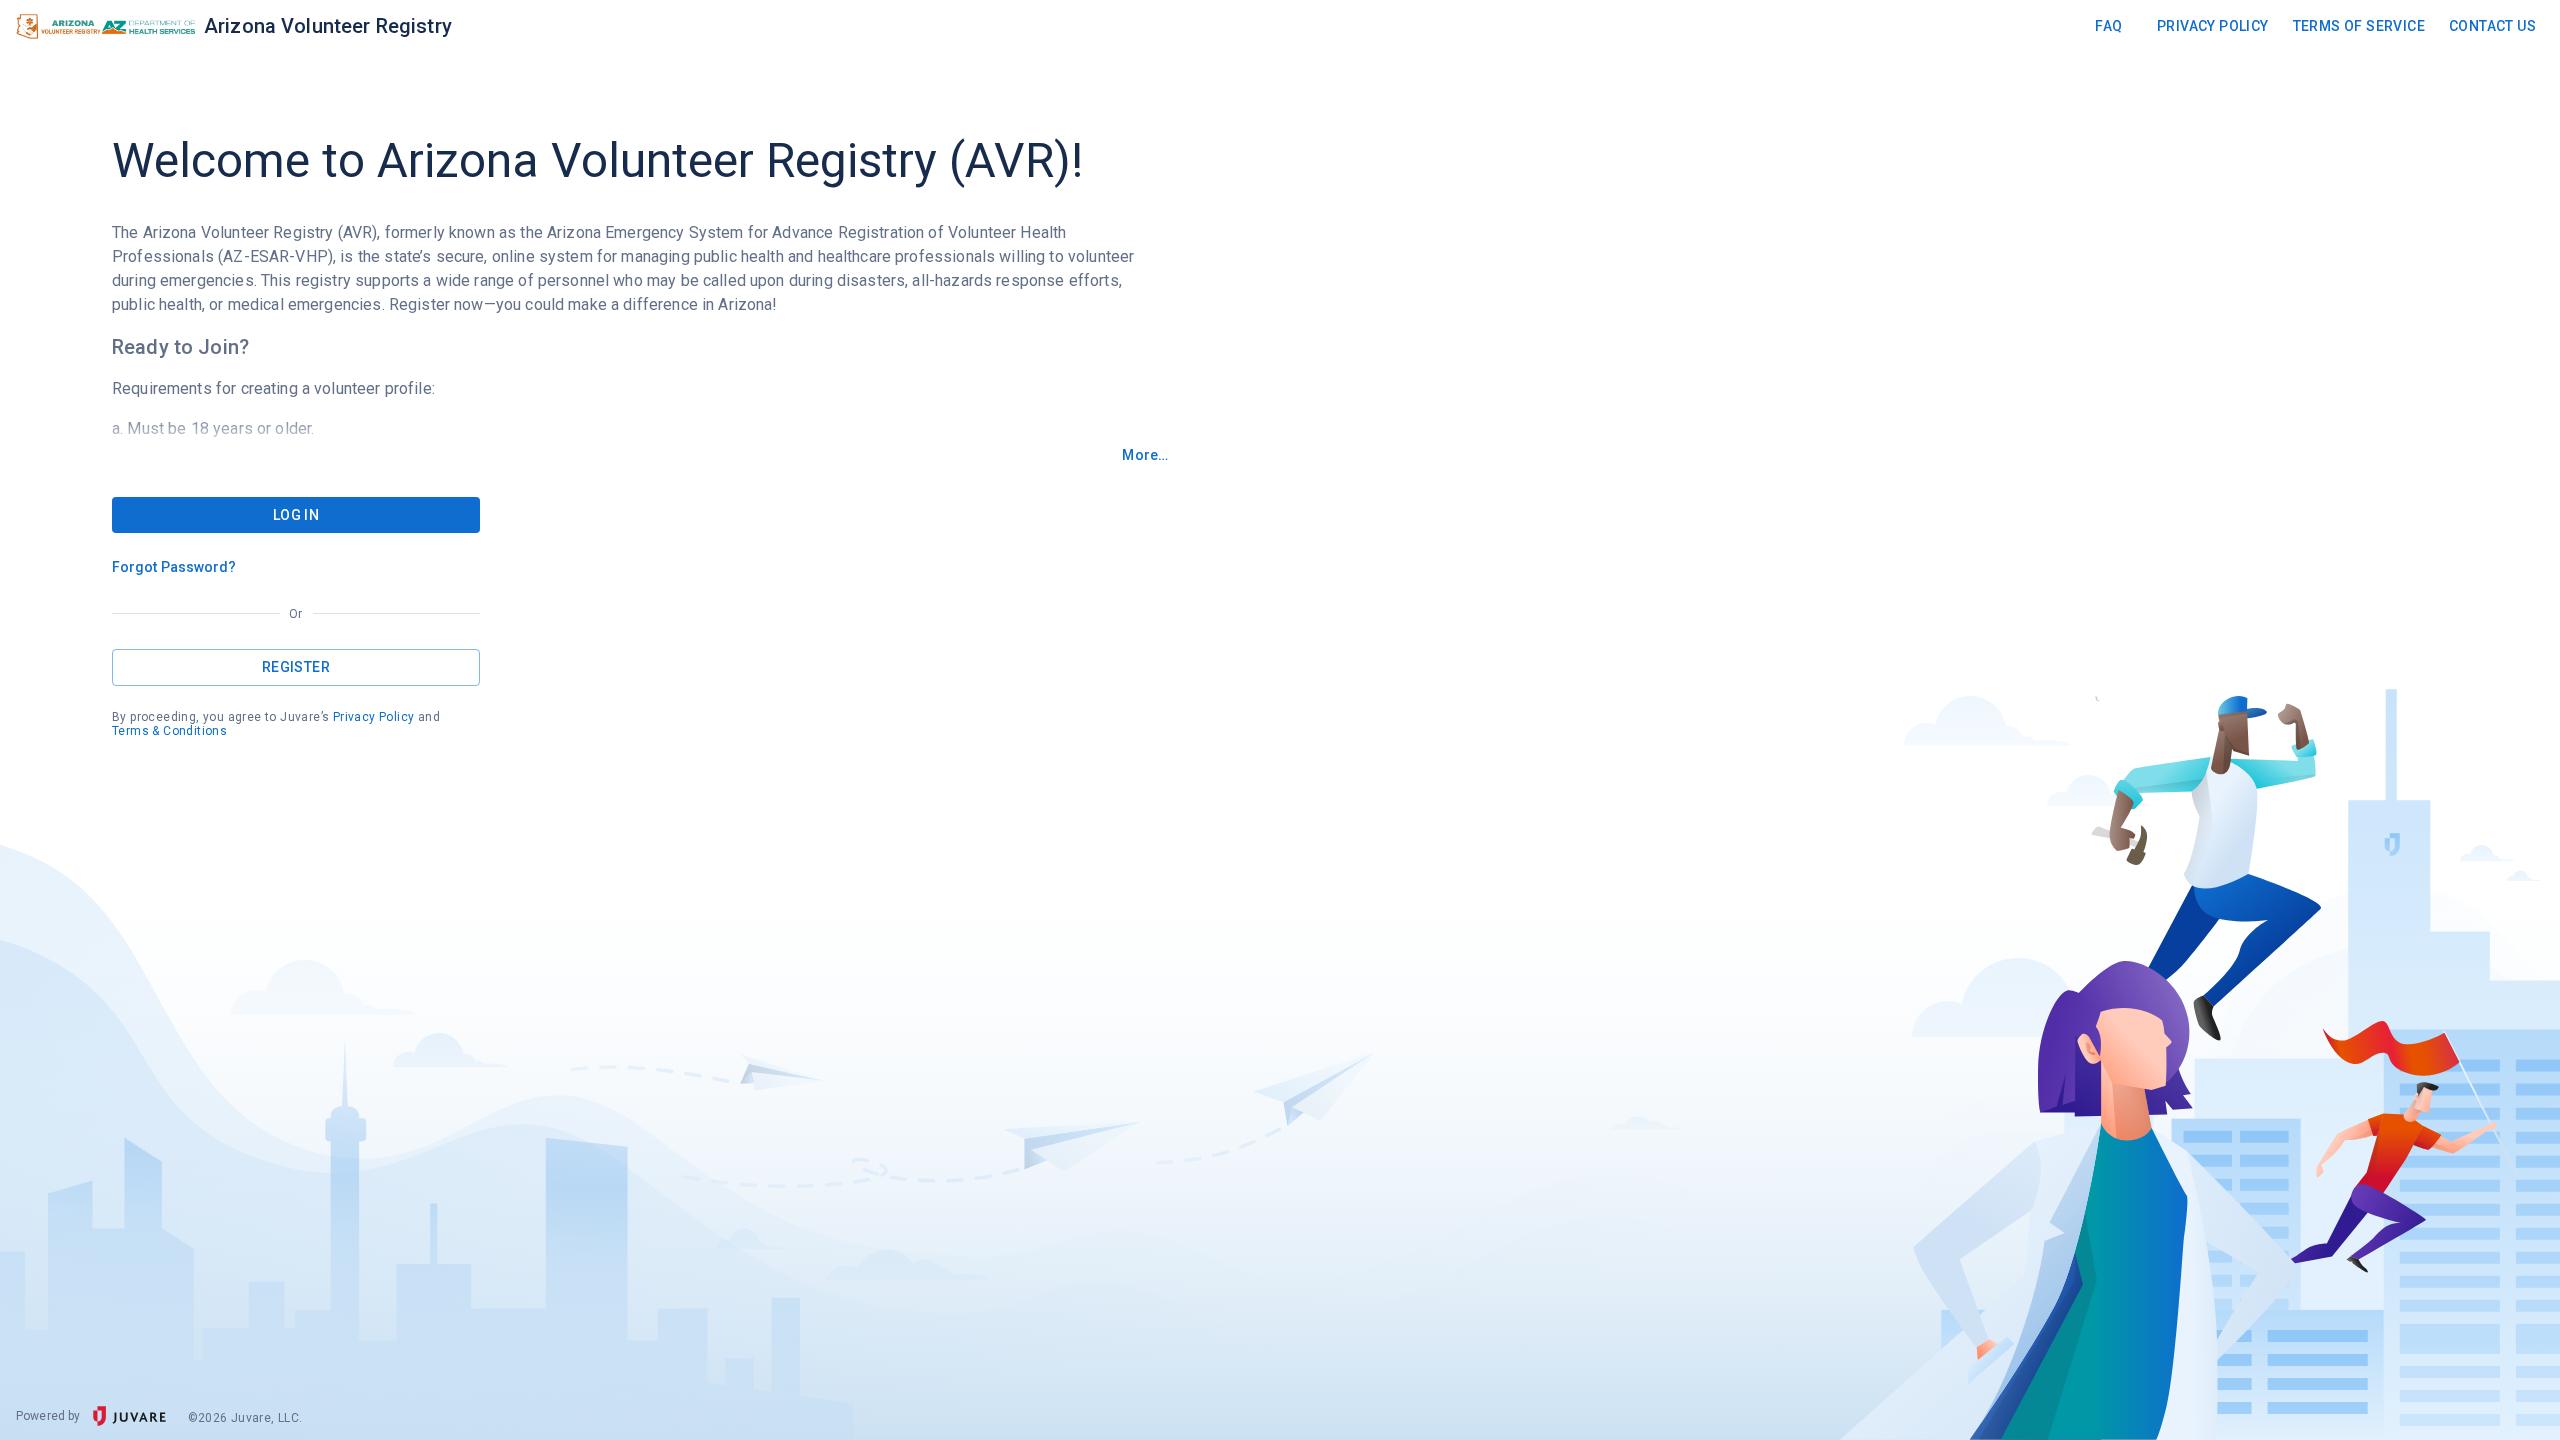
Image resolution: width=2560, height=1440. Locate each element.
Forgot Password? (174, 567)
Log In (296, 515)
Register (296, 667)
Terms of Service (2359, 26)
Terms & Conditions (169, 731)
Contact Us (2492, 26)
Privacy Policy (2213, 26)
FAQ (2108, 26)
